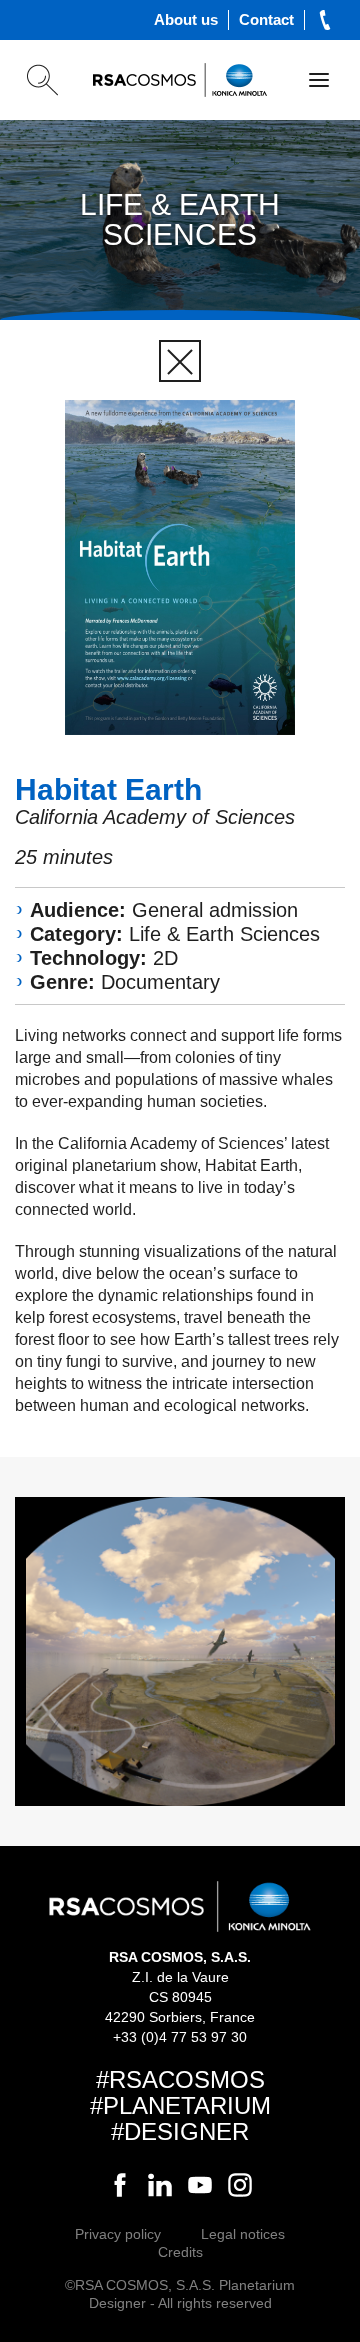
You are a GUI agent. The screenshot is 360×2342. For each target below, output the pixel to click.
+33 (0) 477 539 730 (325, 20)
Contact (266, 19)
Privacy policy (118, 2234)
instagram (240, 2185)
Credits (180, 2252)
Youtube (200, 2185)
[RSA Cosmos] (180, 80)
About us (186, 19)
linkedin (160, 2185)
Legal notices (243, 2234)
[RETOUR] (180, 361)
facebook (120, 2185)
